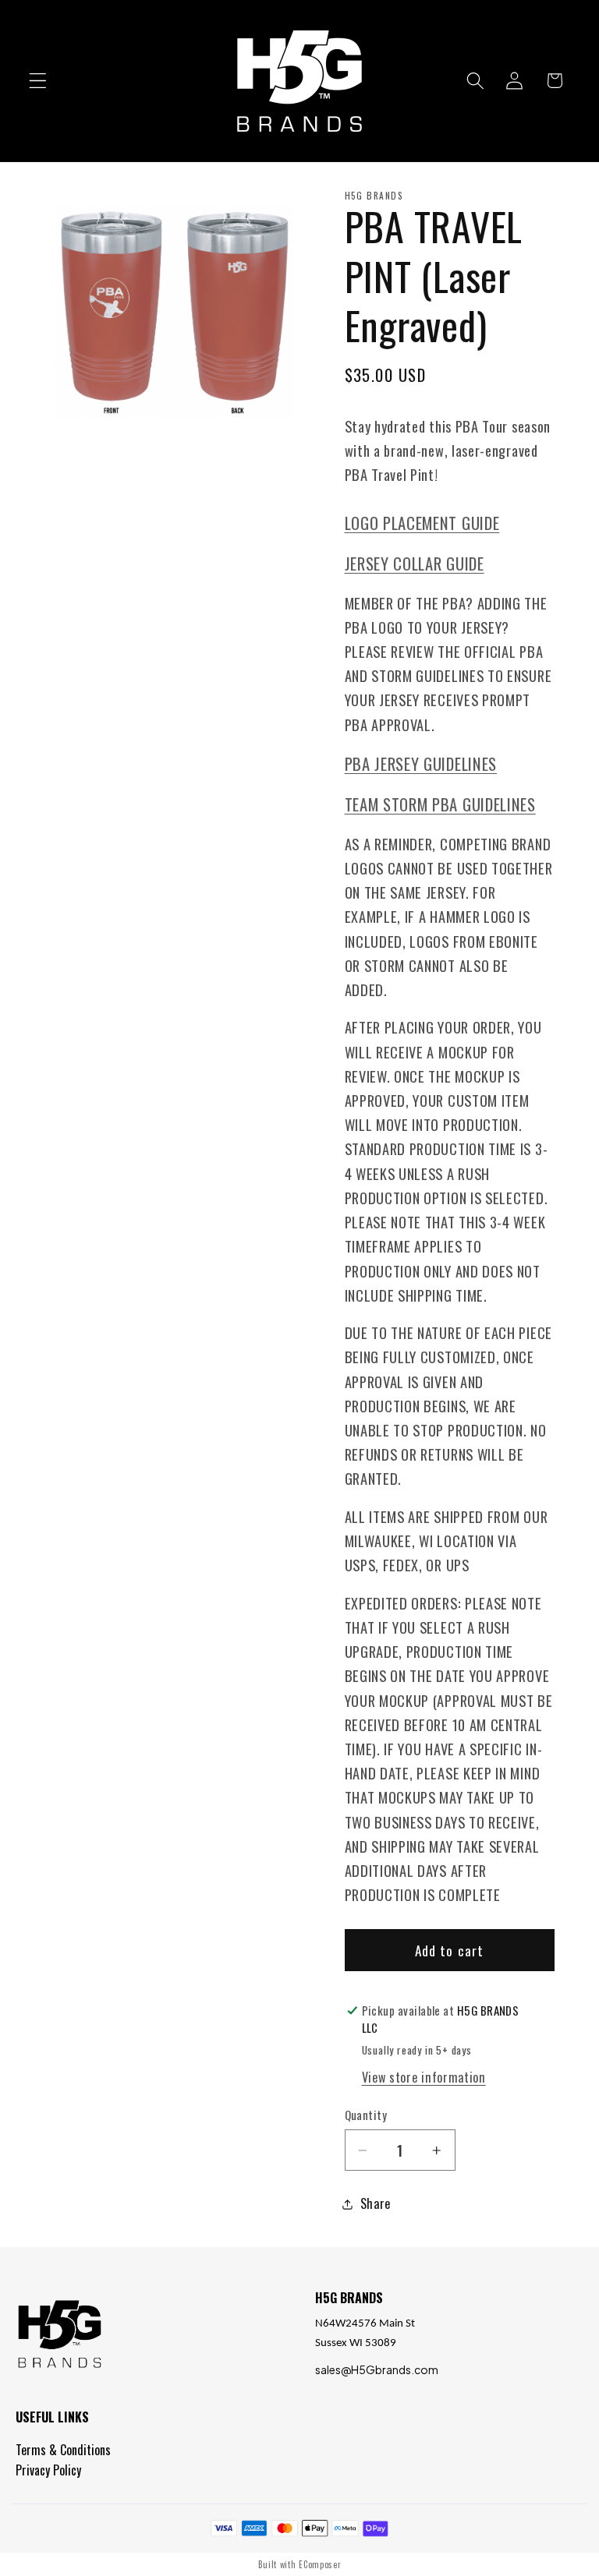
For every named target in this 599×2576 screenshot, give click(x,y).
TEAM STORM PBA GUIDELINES (440, 804)
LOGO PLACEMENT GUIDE (422, 523)
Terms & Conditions (63, 2450)
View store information (424, 2077)
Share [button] (376, 2203)
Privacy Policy (48, 2470)
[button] (38, 81)
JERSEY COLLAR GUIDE (415, 563)
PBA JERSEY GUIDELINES (421, 763)
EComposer (320, 2564)
